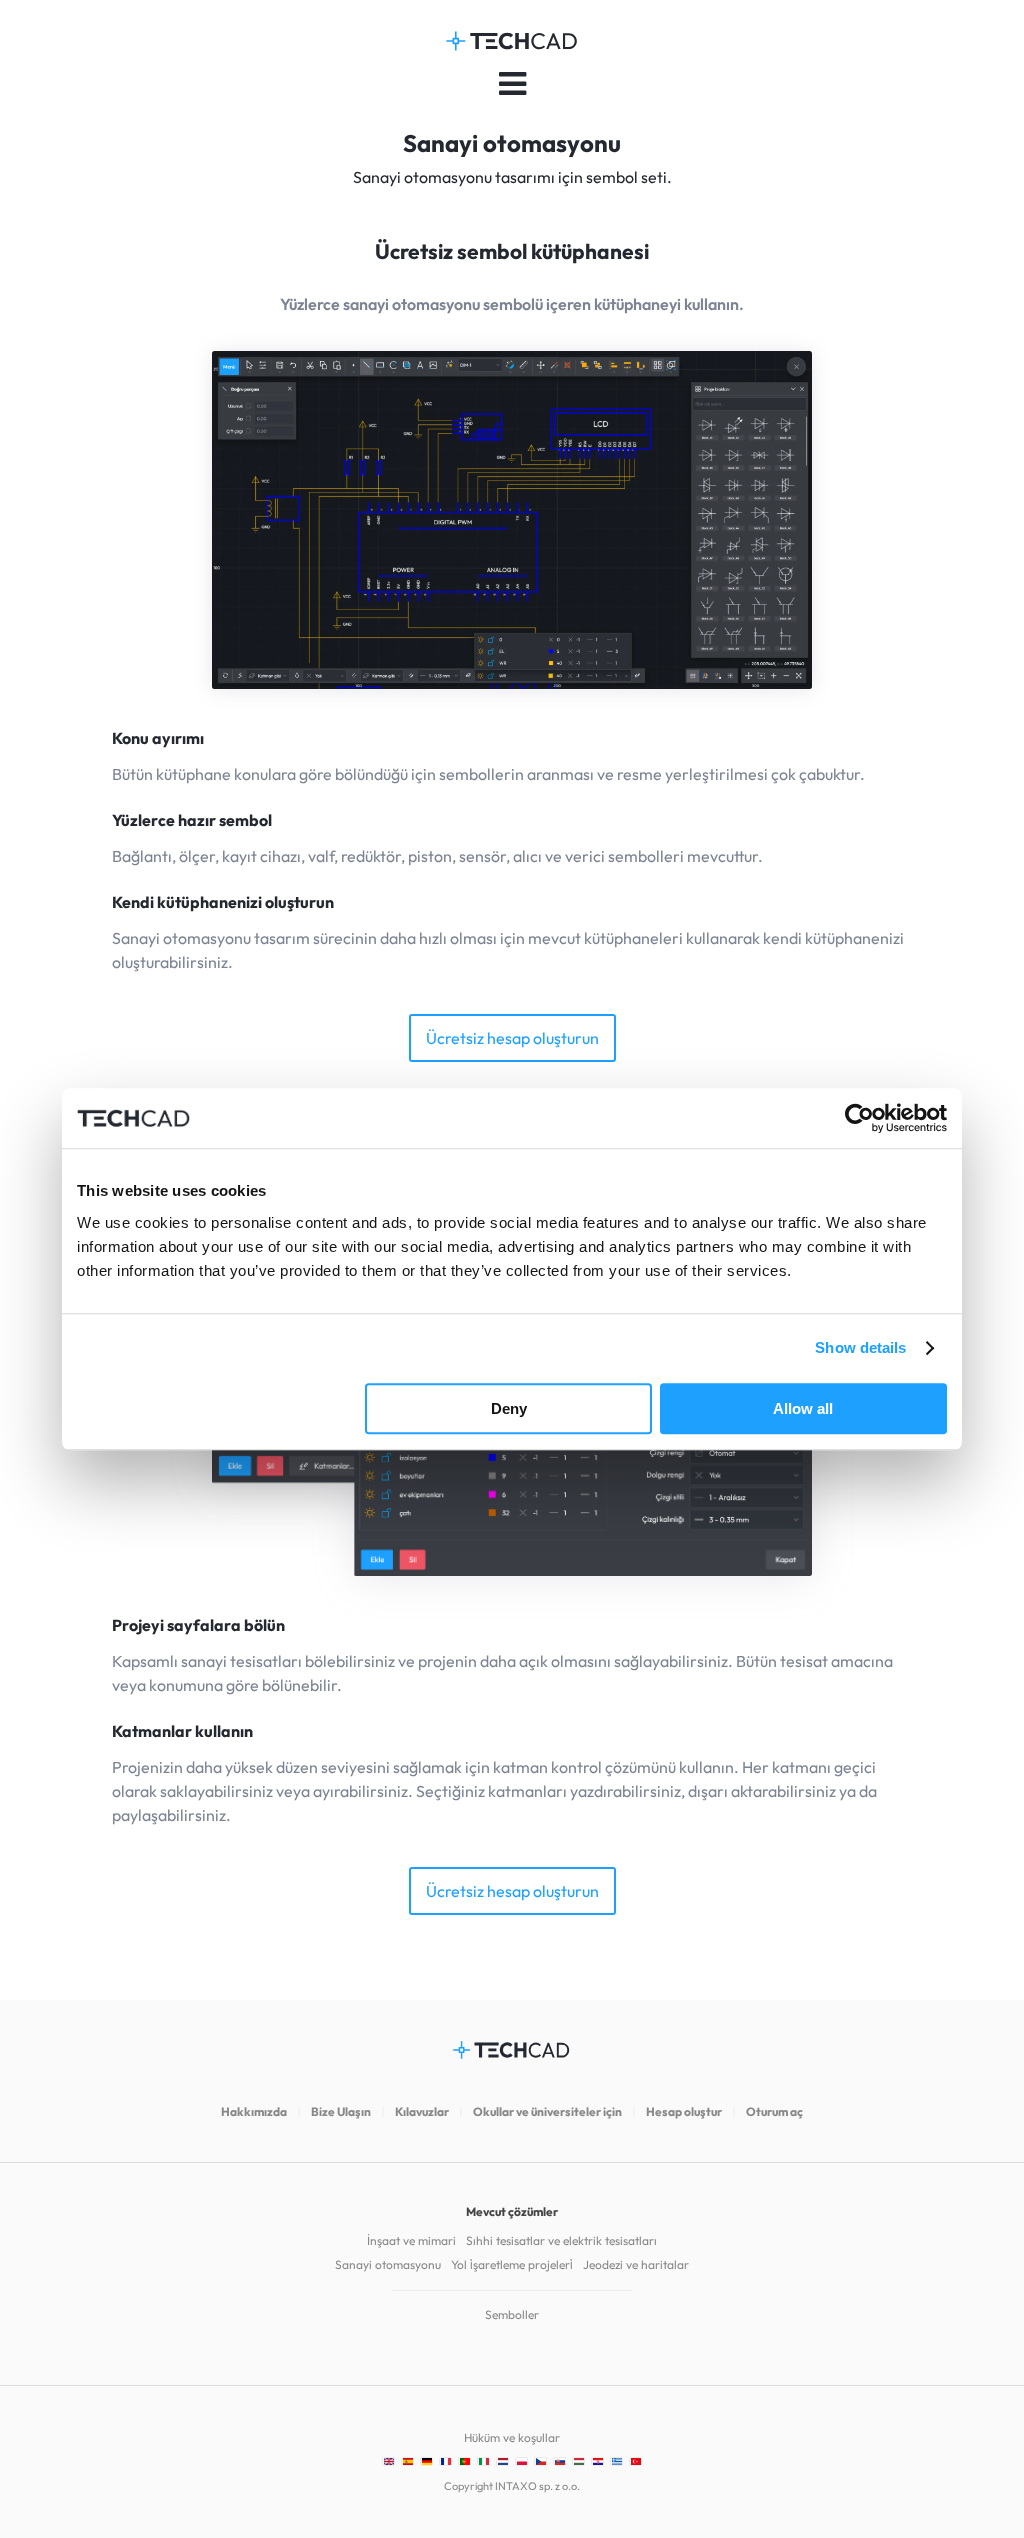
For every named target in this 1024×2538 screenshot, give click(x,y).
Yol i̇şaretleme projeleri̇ (512, 2264)
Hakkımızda (254, 2111)
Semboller (512, 2314)
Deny (509, 1408)
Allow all (803, 1408)
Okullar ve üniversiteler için (547, 2111)
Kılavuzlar (422, 2111)
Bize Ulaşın (341, 2111)
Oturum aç (774, 2111)
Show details (860, 1347)
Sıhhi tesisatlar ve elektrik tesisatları (561, 2240)
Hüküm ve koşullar (512, 2437)
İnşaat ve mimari (411, 2240)
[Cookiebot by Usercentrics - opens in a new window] (859, 1118)
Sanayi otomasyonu (388, 2264)
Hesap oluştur (684, 2111)
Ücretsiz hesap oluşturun (512, 1038)
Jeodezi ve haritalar (636, 2264)
